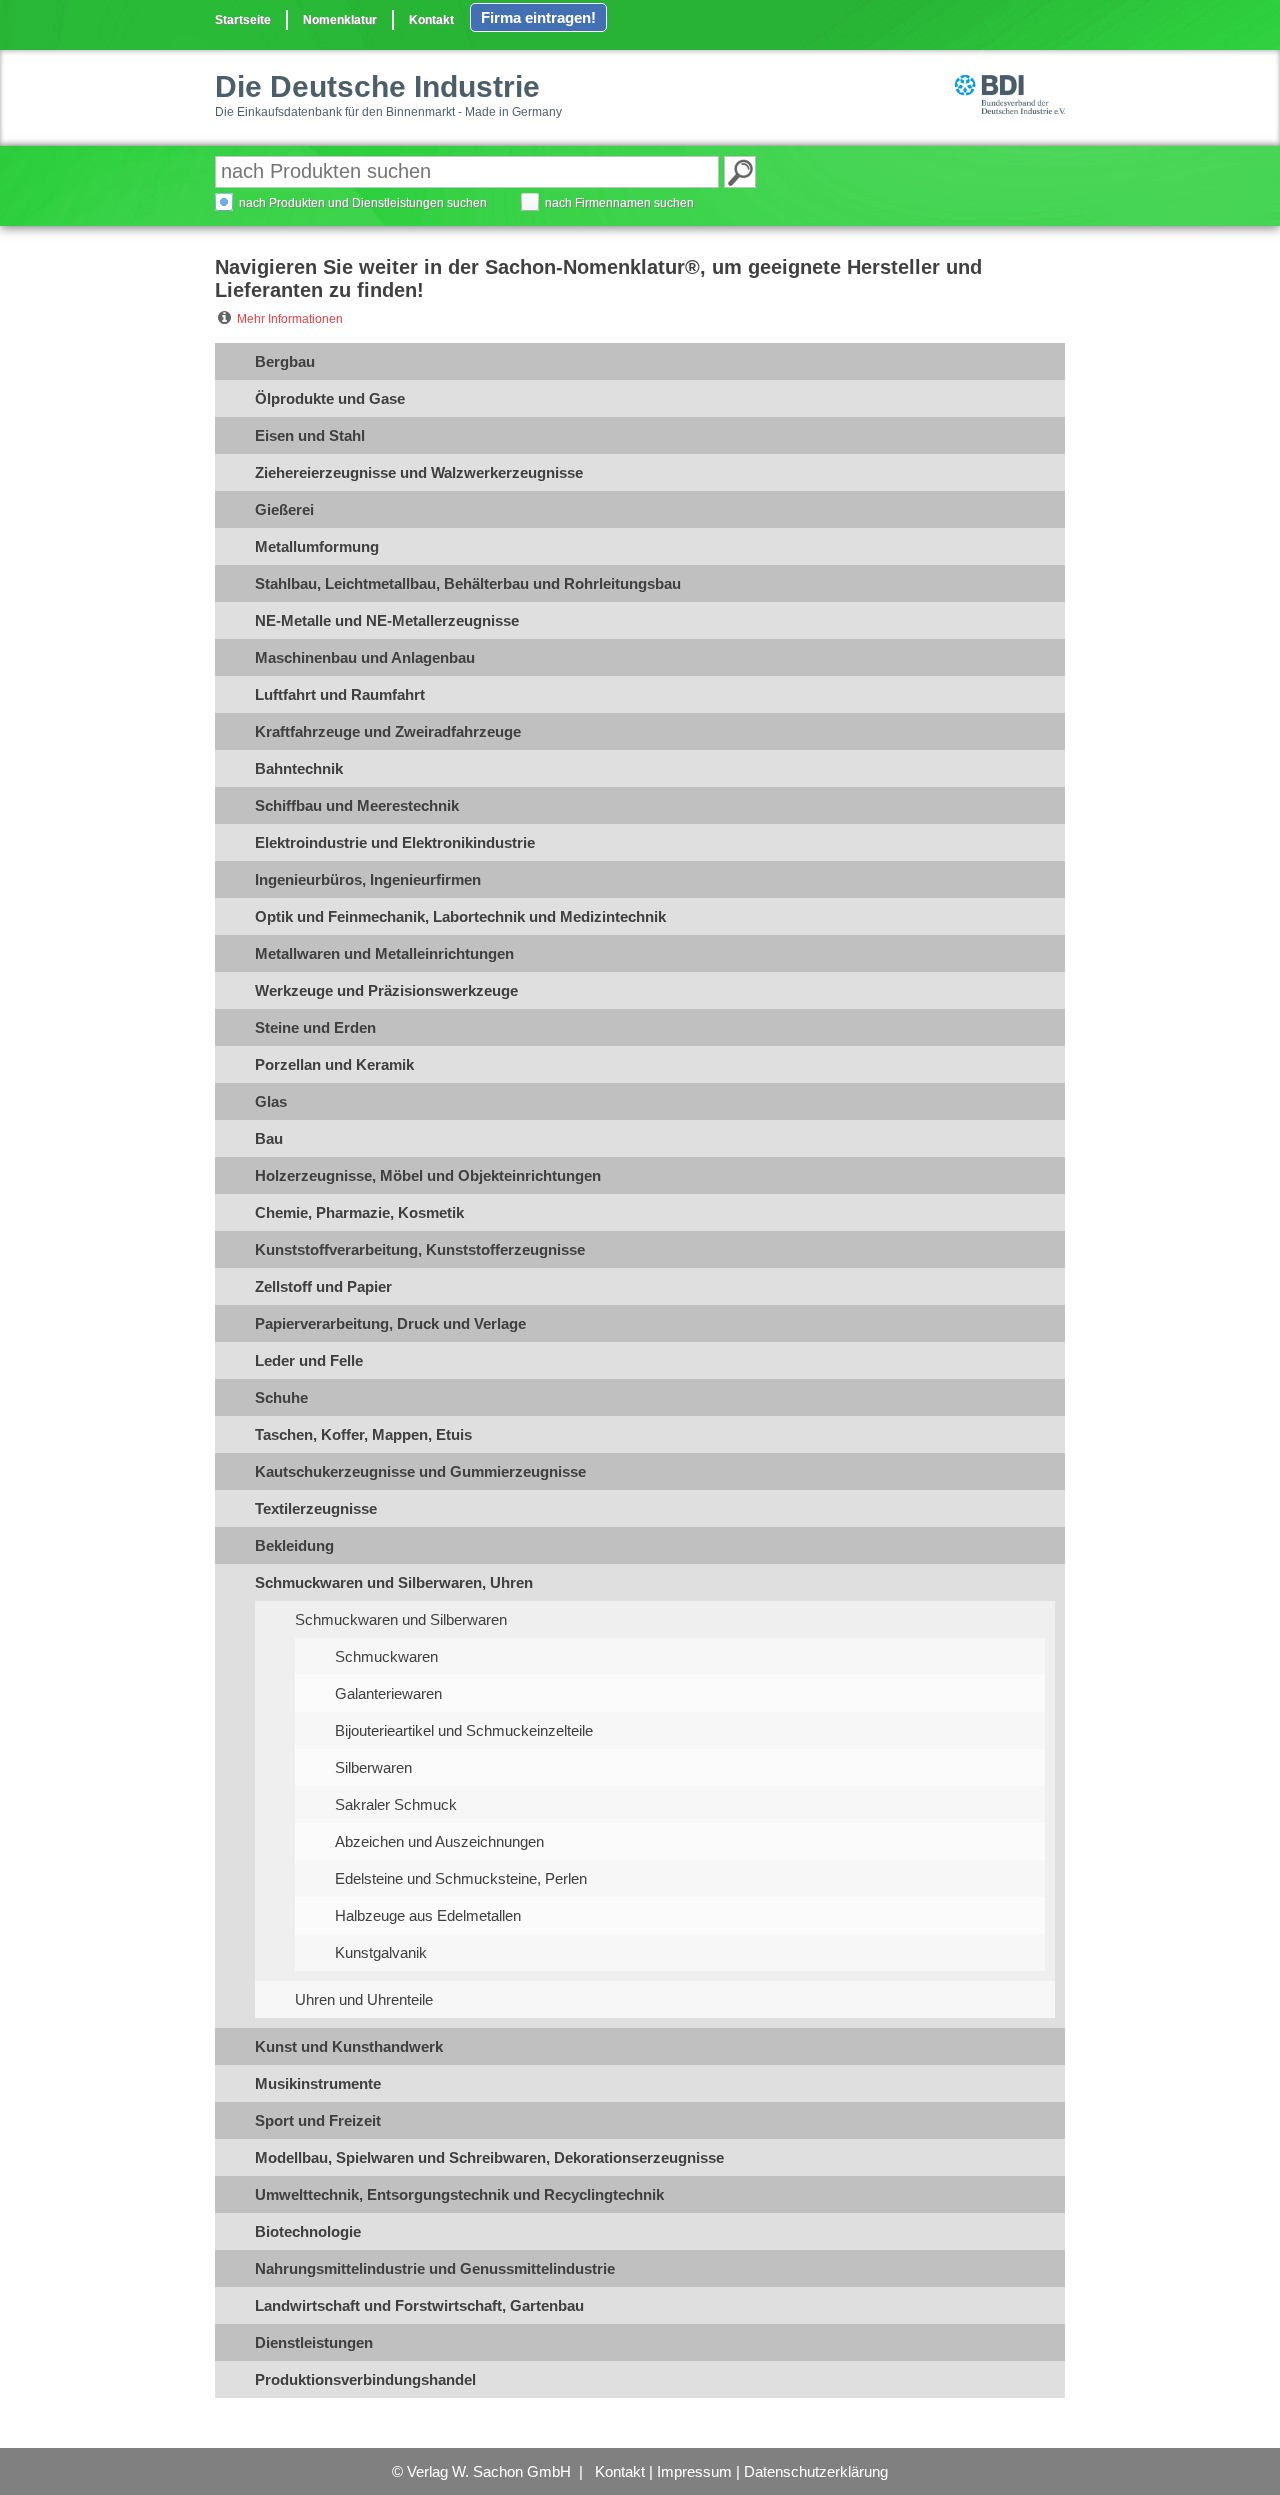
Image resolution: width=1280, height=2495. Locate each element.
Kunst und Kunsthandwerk (349, 2046)
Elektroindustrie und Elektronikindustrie (395, 842)
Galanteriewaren (388, 1693)
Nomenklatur (340, 20)
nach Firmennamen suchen (619, 203)
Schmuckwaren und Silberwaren (401, 1619)
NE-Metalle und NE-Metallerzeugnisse (387, 620)
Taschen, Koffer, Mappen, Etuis (363, 1434)
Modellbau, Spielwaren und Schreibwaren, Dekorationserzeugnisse (489, 2157)
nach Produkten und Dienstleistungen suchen (363, 203)
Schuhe (281, 1397)
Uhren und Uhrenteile (364, 1999)
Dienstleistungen (314, 2342)
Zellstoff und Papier (323, 1286)
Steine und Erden (315, 1027)
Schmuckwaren (386, 1656)
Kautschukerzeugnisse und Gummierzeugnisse (420, 1471)
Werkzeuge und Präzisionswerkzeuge (386, 990)
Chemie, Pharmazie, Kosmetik (359, 1212)
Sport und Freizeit (318, 2120)
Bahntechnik (299, 768)
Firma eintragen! (538, 17)
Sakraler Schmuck (396, 1804)
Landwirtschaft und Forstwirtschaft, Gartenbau (419, 2305)
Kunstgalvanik (381, 1952)
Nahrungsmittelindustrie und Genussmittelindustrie (435, 2268)
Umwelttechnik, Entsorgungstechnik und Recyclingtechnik (459, 2194)
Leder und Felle (309, 1360)
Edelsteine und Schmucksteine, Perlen (461, 1878)
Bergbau (285, 361)
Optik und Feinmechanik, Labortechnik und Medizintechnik (460, 916)
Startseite (243, 20)
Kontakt (431, 20)
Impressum (694, 2471)
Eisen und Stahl (310, 435)
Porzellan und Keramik (334, 1064)
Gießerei (284, 509)
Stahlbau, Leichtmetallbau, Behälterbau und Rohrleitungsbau (468, 583)
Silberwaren (373, 1767)
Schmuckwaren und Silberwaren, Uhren (394, 1582)
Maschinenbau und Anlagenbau (365, 657)
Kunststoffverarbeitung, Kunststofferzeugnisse (420, 1249)
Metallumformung (317, 546)
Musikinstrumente (318, 2083)
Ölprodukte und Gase (330, 398)
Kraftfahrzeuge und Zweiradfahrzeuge (388, 731)
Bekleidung (294, 1545)
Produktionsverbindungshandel (365, 2379)
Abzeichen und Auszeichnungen (439, 1841)
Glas (271, 1101)
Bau (269, 1138)
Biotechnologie (308, 2231)
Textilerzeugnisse (316, 1508)
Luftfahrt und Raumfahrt (340, 694)
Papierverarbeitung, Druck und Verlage (390, 1323)
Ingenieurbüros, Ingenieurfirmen (368, 879)
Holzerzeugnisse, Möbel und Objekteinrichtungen (428, 1175)
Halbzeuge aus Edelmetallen (428, 1915)
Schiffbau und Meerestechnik (357, 805)
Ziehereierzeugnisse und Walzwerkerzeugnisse (419, 472)
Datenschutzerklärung (816, 2471)
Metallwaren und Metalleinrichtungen (384, 953)
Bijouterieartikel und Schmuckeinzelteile (464, 1730)
